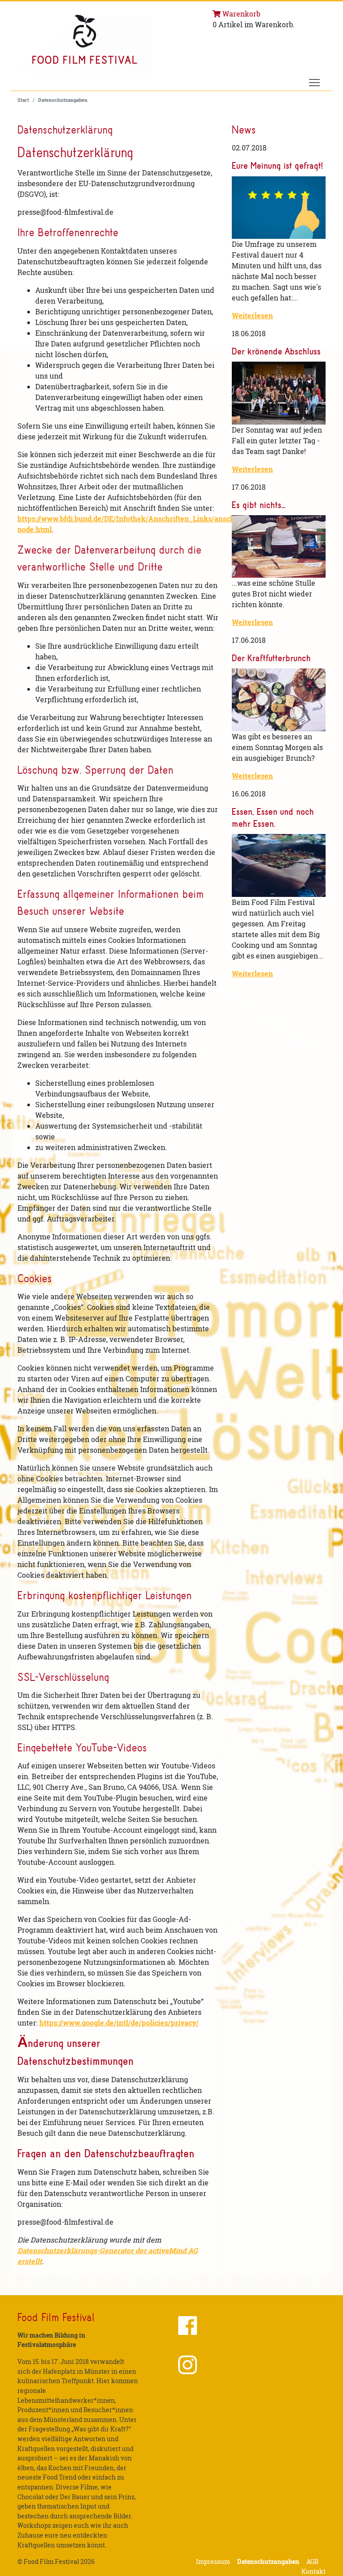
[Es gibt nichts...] (279, 546)
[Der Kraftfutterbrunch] (279, 700)
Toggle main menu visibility (315, 82)
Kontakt (314, 2571)
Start (23, 100)
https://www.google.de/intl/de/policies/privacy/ (119, 2023)
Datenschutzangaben (268, 2561)
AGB (312, 2561)
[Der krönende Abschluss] (279, 393)
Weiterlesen (252, 315)
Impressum (213, 2561)
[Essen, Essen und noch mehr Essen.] (279, 865)
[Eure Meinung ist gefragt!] (279, 208)
